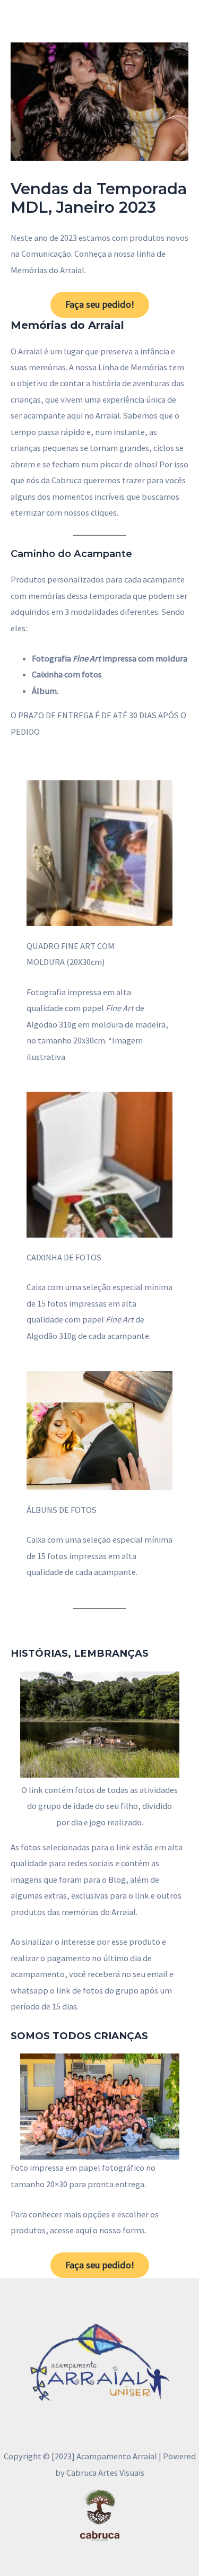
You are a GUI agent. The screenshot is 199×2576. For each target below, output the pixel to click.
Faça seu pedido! (100, 304)
